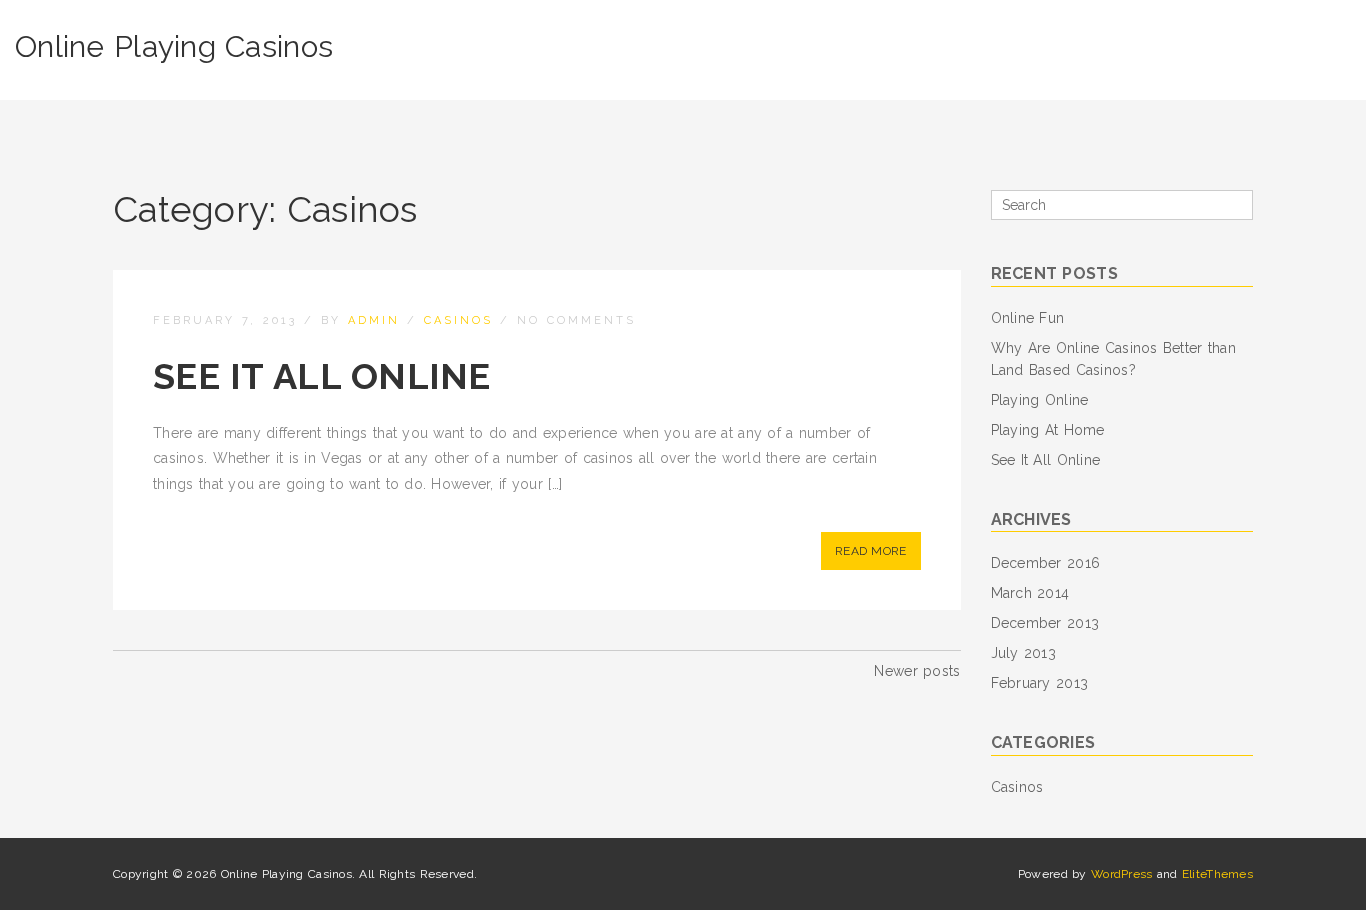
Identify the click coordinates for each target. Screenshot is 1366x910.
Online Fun (1028, 318)
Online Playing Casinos (174, 46)
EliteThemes (1217, 874)
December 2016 (1046, 563)
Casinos (458, 320)
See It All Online (322, 376)
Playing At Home (1048, 430)
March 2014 (1030, 593)
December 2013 (1045, 623)
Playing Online (1040, 400)
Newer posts (917, 671)
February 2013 (1040, 683)
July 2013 (1024, 653)
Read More (871, 551)
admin (374, 320)
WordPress (1122, 874)
